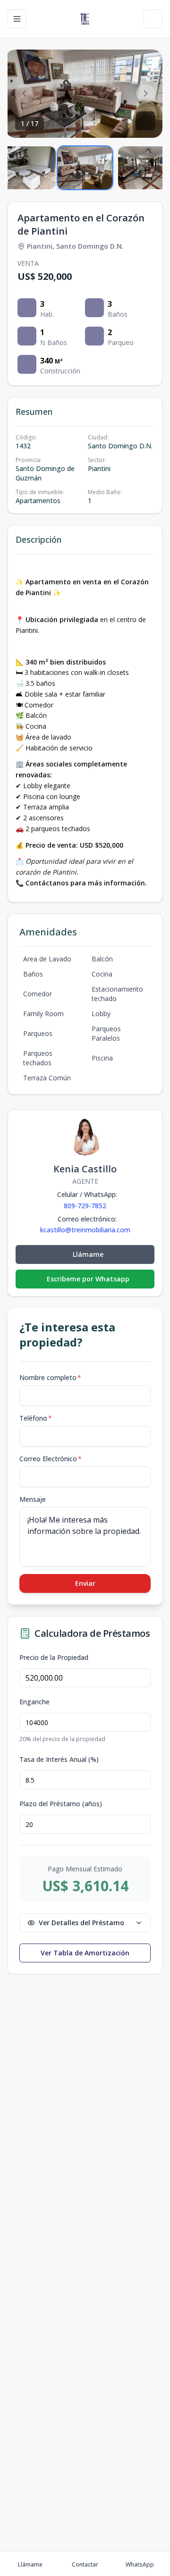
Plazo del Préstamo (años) (61, 1804)
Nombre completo (50, 1377)
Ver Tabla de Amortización (85, 1953)
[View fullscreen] (145, 121)
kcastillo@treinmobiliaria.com (85, 1230)
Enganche (34, 1702)
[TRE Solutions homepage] (85, 19)
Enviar (85, 1583)
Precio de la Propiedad (54, 1658)
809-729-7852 (85, 1206)
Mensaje (33, 1499)
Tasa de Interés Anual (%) (59, 1759)
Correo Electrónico (51, 1459)
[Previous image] (25, 93)
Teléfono (36, 1418)
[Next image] (145, 93)
